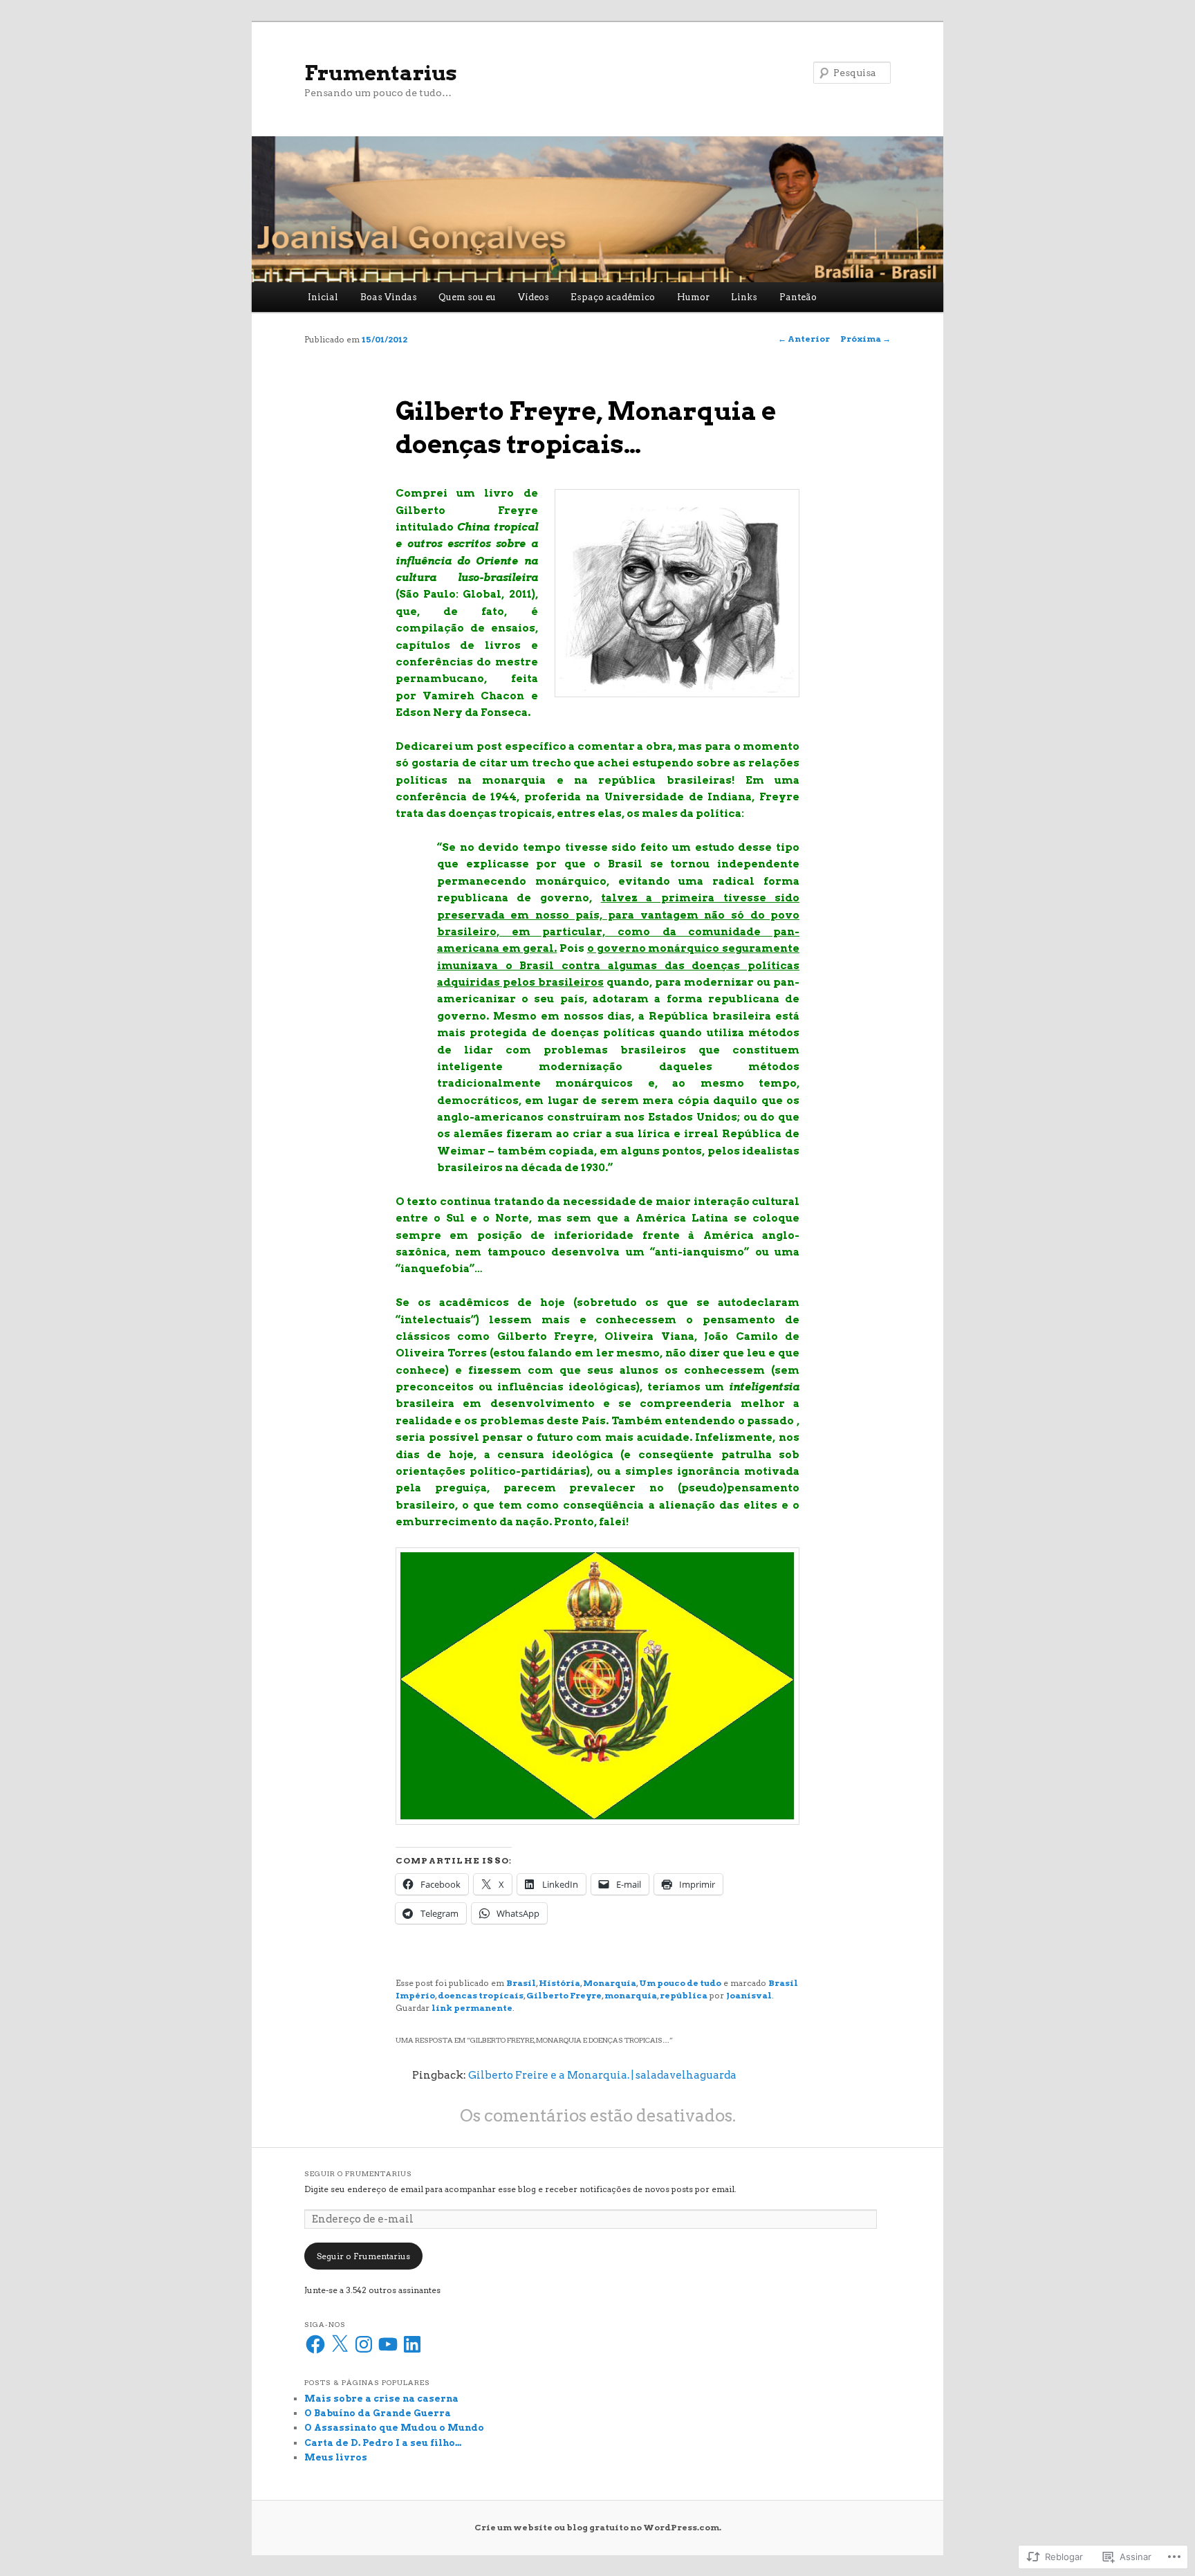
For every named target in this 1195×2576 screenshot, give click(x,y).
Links (744, 297)
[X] (340, 2344)
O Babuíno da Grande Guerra (378, 2413)
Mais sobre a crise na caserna (381, 2399)
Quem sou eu (467, 297)
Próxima (865, 339)
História (559, 1983)
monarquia (631, 1995)
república (684, 1995)
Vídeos (534, 297)
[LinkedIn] (412, 2344)
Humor (693, 297)
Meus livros (336, 2457)
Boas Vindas (389, 297)
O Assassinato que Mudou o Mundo (394, 2428)
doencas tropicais (481, 1995)
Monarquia (610, 1983)
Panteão (798, 297)
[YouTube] (388, 2344)
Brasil (521, 1983)
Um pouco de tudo (680, 1983)
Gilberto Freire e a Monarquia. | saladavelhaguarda (602, 2075)
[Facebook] (315, 2344)
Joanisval (749, 1995)
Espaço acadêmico (613, 297)
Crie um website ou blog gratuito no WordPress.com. (598, 2527)
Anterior (804, 339)
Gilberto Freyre (564, 1995)
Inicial (323, 297)
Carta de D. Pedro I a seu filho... (383, 2443)
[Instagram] (364, 2344)
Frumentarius (381, 73)
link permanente (472, 2008)
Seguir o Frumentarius (358, 2173)
